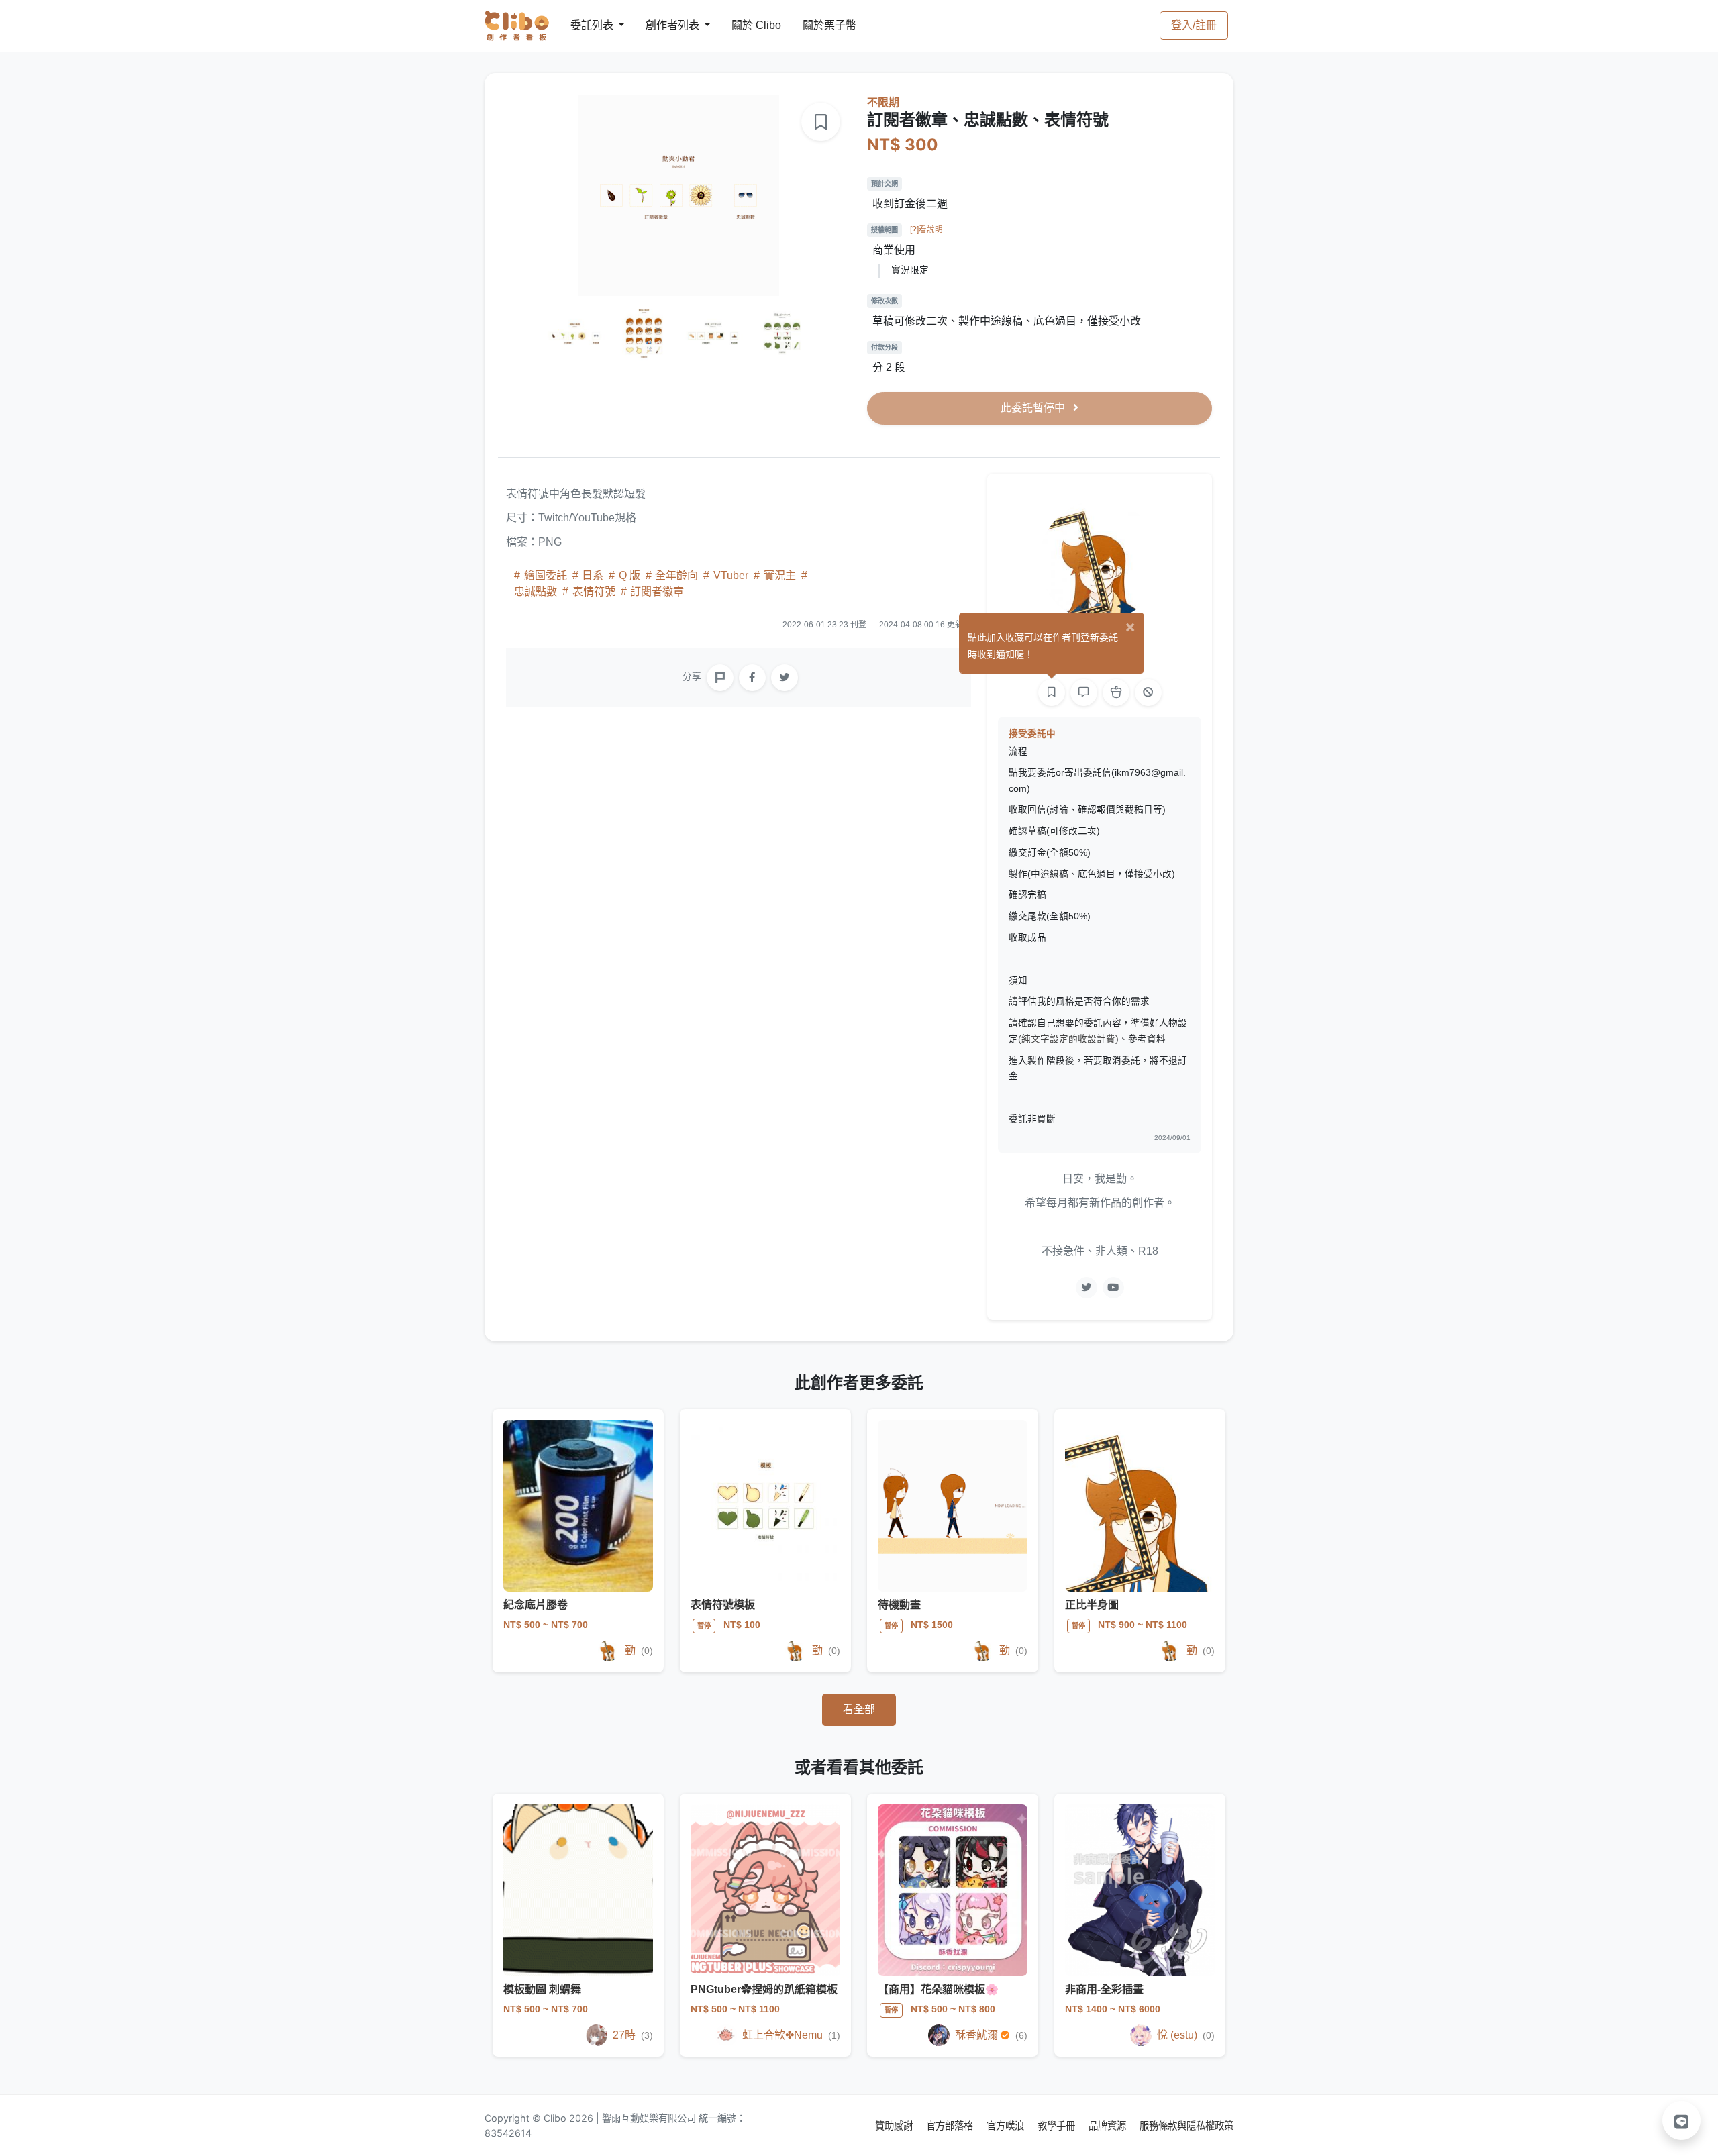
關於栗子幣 (816, 25)
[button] (1682, 2120)
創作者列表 (662, 25)
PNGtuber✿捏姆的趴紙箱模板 (764, 1989)
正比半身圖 (1092, 1605)
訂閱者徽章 (656, 592)
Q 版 (629, 575)
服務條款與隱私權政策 (1186, 2125)
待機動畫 (899, 1605)
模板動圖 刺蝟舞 (542, 1989)
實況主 (780, 575)
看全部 (859, 1709)
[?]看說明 (926, 229)
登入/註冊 (1194, 25)
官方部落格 (951, 2125)
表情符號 (594, 592)
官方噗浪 (1007, 2125)
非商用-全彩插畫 (1104, 1989)
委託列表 (584, 25)
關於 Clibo (744, 25)
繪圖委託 (546, 575)
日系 (593, 575)
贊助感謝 (895, 2125)
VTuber (731, 575)
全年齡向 (676, 575)
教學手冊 (1058, 2125)
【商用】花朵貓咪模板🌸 (938, 1989)
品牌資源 (1109, 2125)
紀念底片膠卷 (536, 1605)
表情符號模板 (723, 1605)
